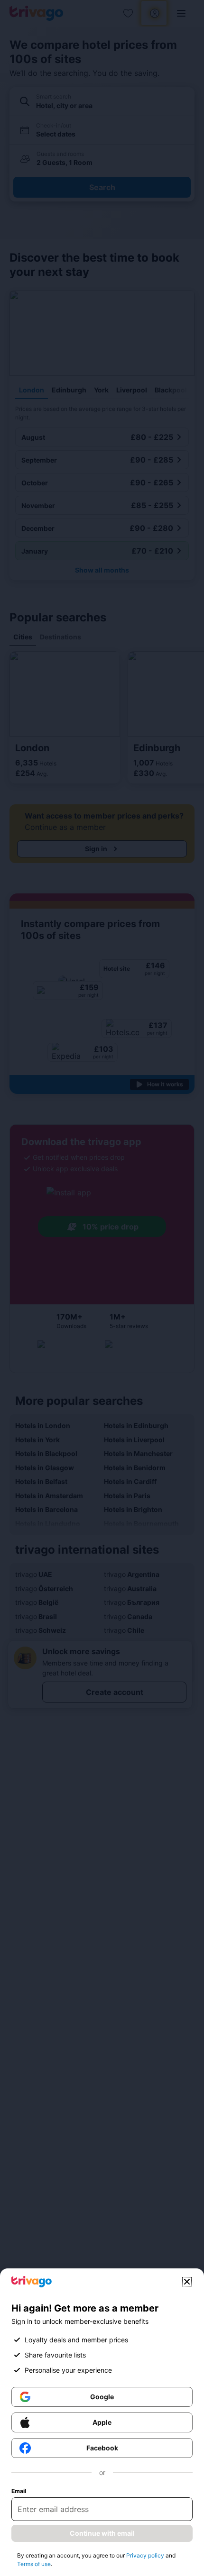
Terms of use (34, 2564)
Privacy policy (145, 2555)
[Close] (187, 2282)
